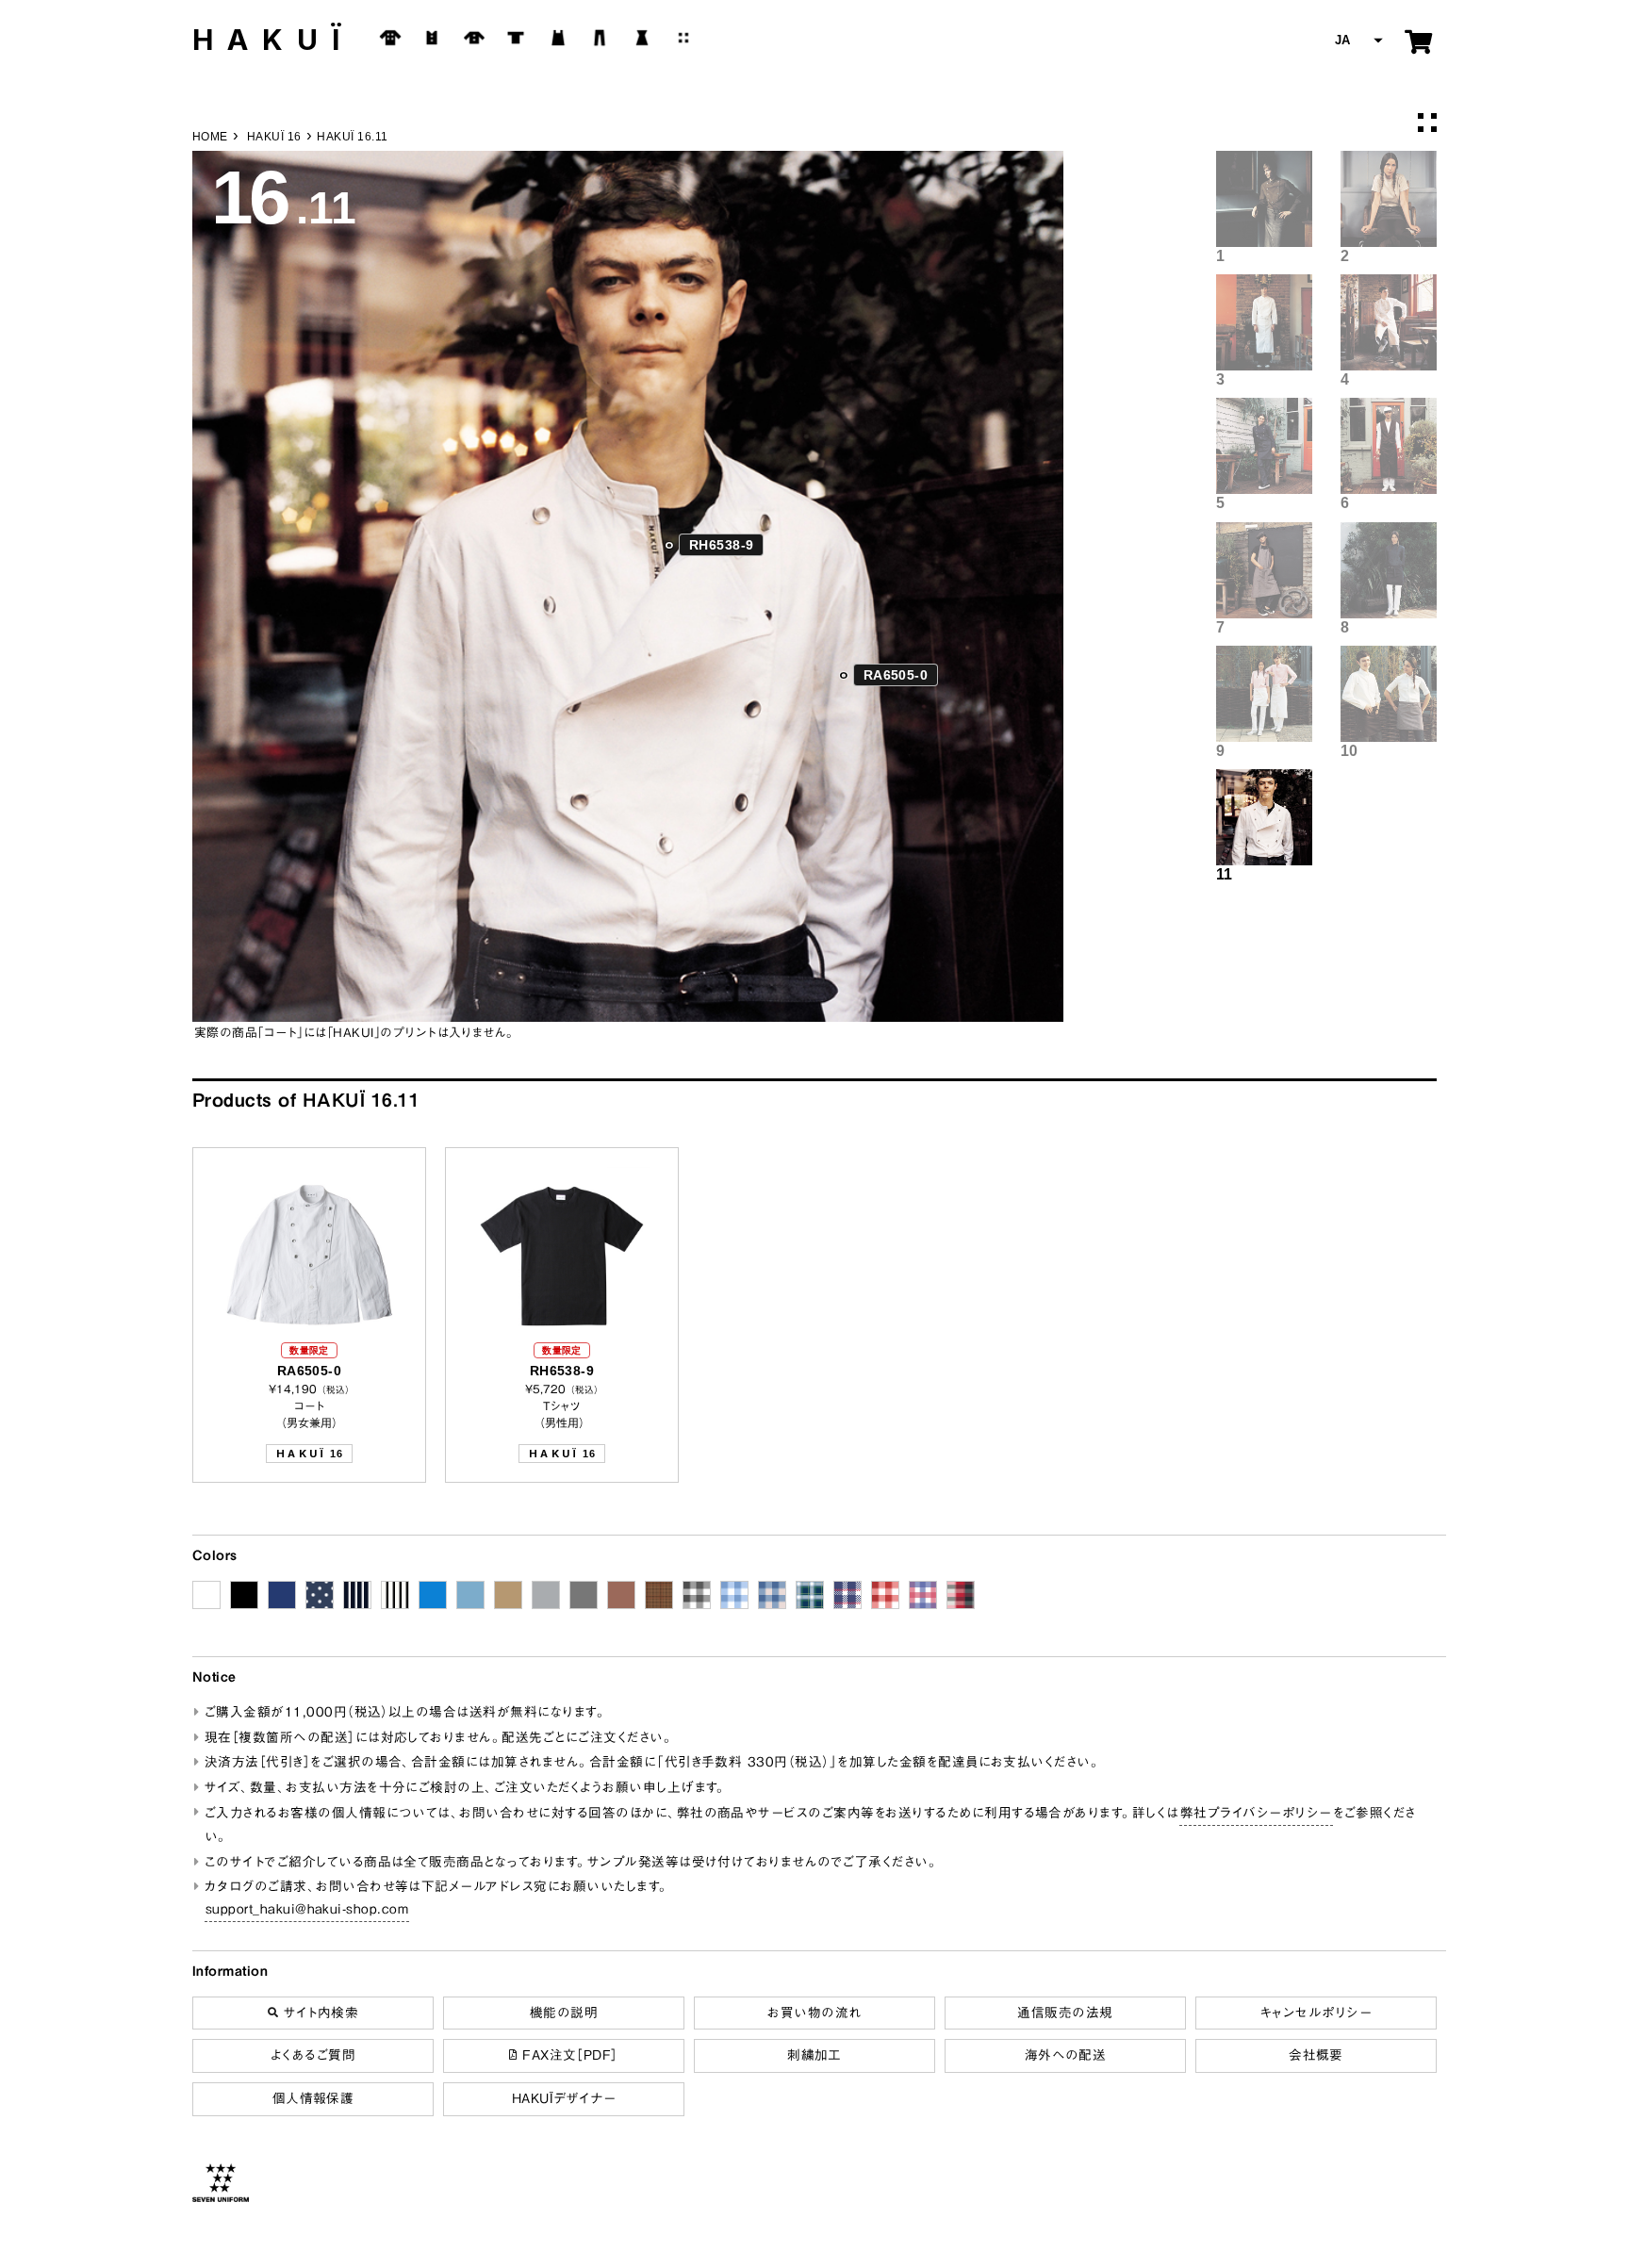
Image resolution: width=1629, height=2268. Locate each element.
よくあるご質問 (313, 2055)
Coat (390, 38)
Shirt (474, 38)
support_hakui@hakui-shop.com (307, 1909)
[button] (1357, 41)
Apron (558, 38)
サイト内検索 (318, 2013)
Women (642, 38)
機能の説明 (564, 2013)
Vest (432, 38)
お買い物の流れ (814, 2013)
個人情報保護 (313, 2098)
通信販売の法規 (1065, 2013)
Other (683, 38)
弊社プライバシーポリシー (1256, 1813)
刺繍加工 (814, 2055)
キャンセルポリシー (1316, 2013)
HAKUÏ (273, 40)
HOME (210, 137)
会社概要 (1316, 2055)
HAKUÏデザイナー (564, 2098)
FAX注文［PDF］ (568, 2055)
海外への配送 (1066, 2055)
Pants (600, 38)
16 (309, 1454)
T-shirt (516, 38)
